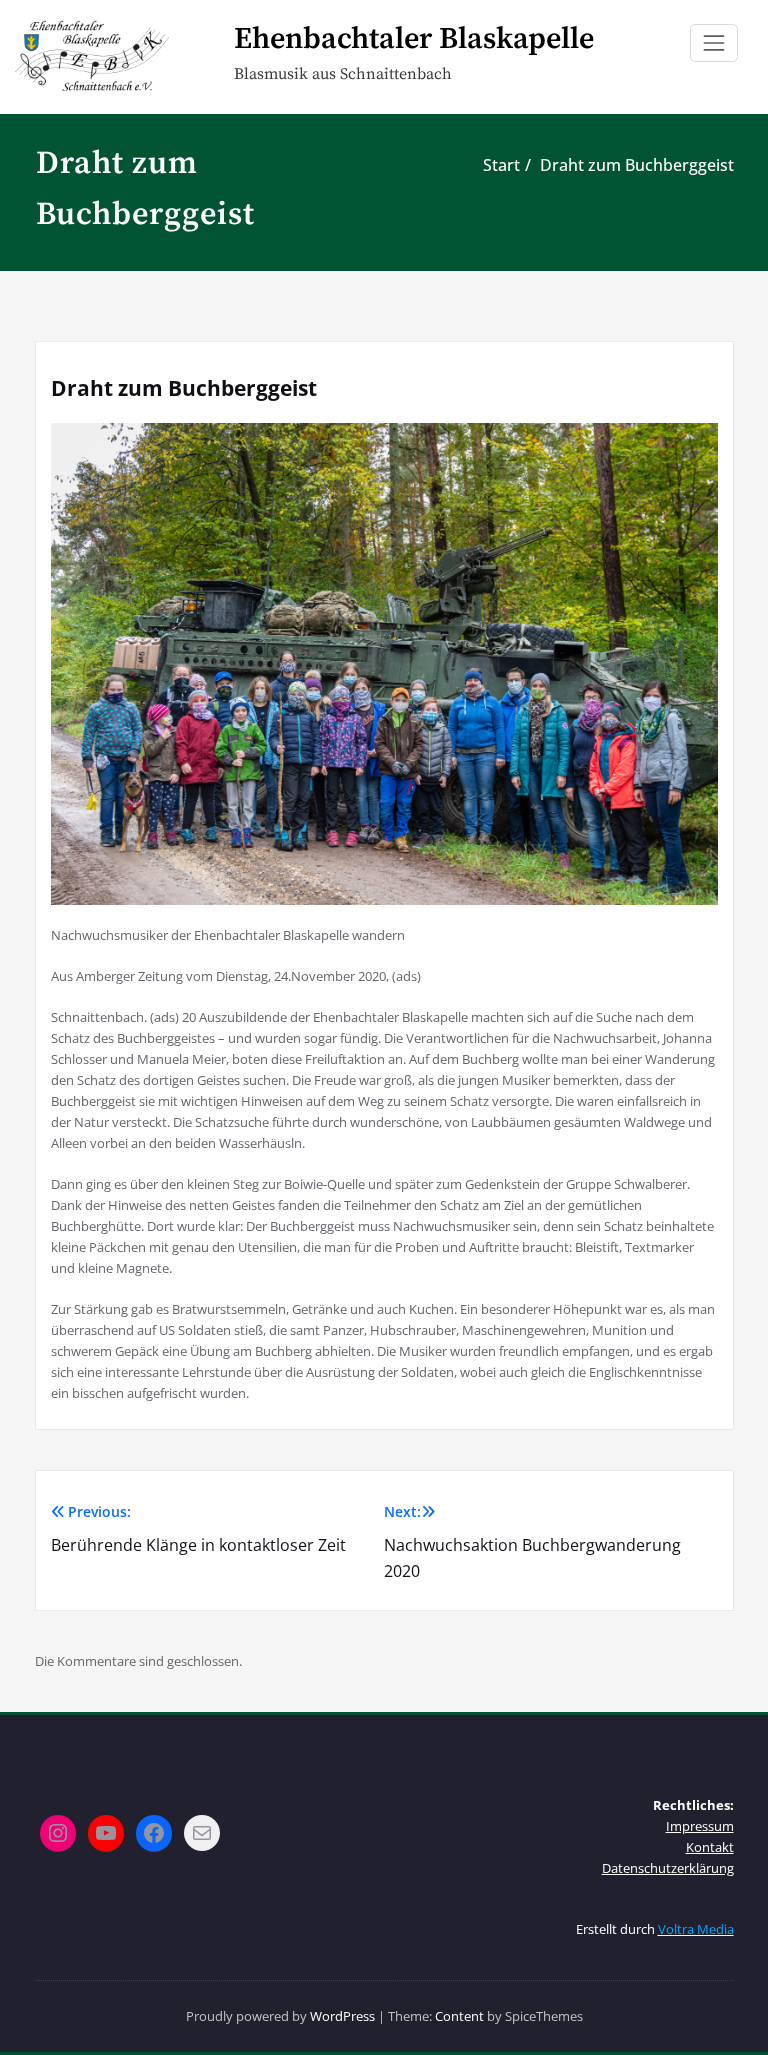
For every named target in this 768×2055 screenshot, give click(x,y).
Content (459, 2016)
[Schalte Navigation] (714, 43)
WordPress (342, 2016)
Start (501, 165)
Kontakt (710, 1847)
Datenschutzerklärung (668, 1868)
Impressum (700, 1826)
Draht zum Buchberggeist (637, 165)
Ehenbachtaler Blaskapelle (414, 39)
